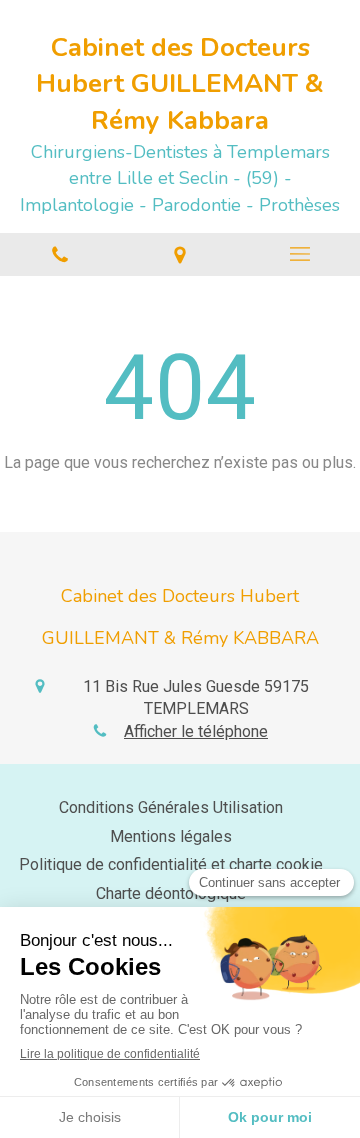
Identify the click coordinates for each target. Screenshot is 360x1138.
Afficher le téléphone (196, 731)
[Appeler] (60, 254)
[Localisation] (180, 254)
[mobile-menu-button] (300, 254)
